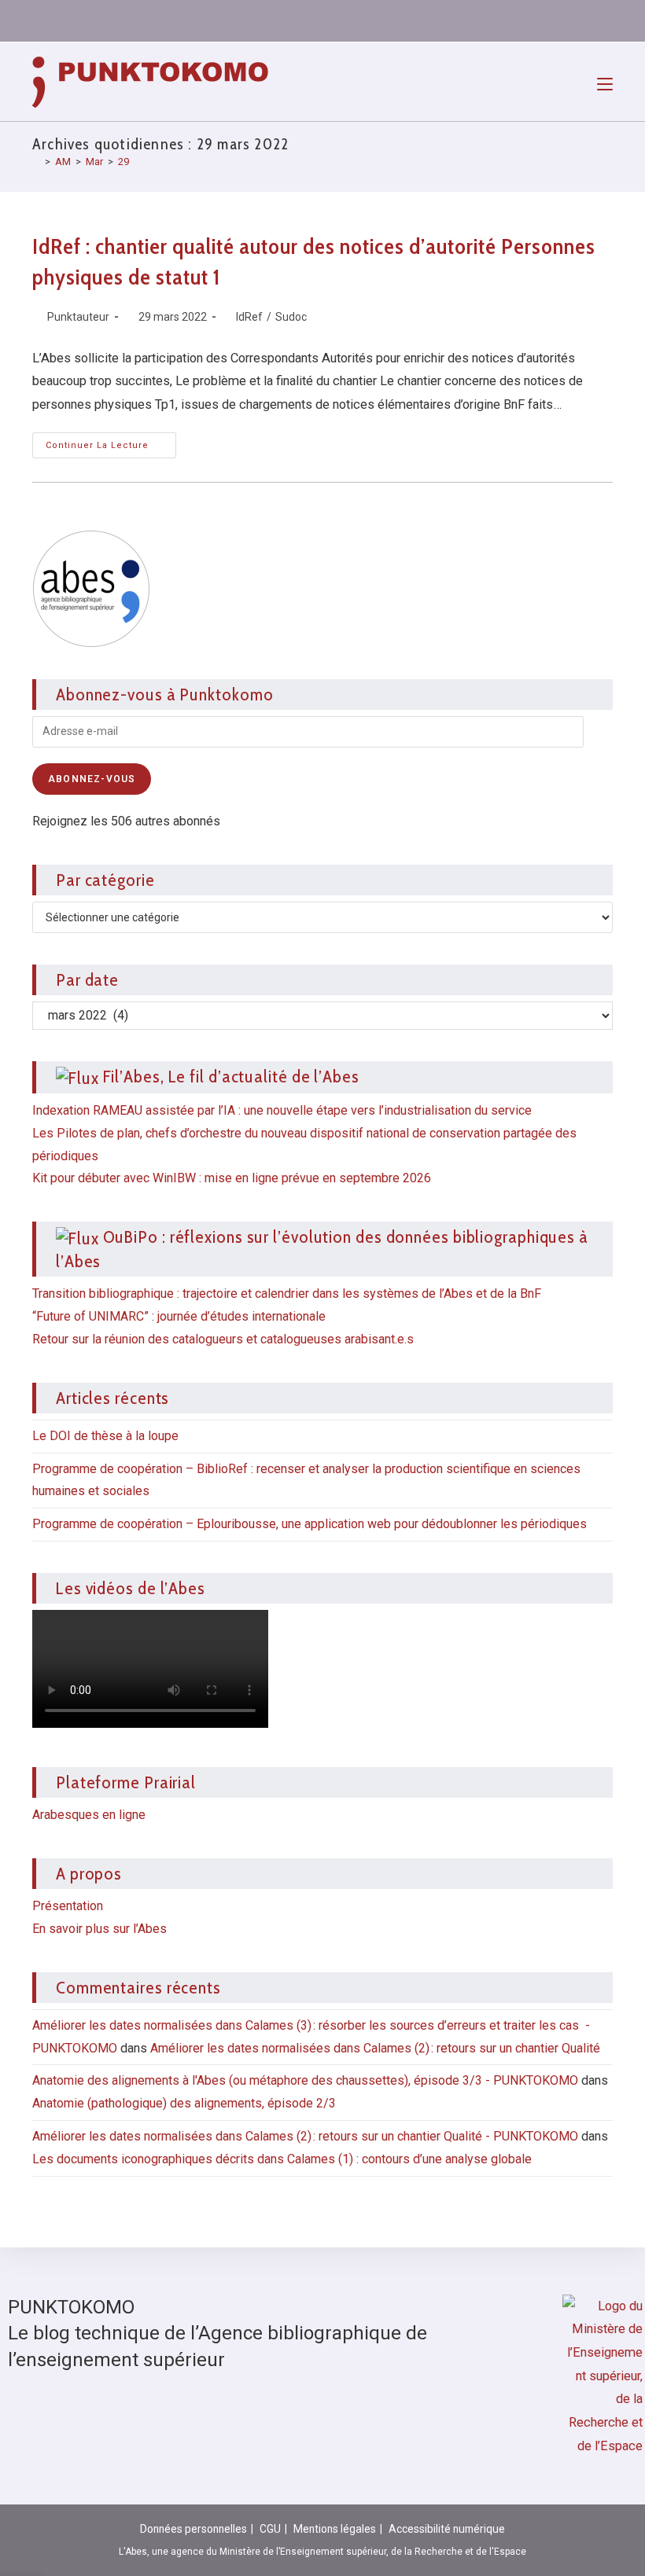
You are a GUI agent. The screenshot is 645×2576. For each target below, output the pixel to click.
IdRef (249, 317)
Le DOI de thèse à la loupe (105, 1436)
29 (123, 162)
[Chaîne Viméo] (568, 20)
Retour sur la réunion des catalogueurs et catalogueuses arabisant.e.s (223, 1339)
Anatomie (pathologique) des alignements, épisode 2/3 (184, 2103)
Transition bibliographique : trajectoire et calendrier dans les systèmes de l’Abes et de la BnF (287, 1294)
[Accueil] (36, 162)
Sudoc (291, 317)
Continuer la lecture (111, 441)
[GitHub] (540, 20)
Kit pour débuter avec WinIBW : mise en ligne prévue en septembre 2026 (232, 1178)
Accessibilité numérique (447, 2529)
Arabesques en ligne (89, 1815)
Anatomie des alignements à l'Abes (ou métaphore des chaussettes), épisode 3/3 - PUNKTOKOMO (305, 2080)
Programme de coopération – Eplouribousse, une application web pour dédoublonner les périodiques (310, 1524)
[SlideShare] (511, 20)
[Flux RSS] (595, 20)
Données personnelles (193, 2529)
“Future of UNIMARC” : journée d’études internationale (179, 1316)
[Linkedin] (455, 20)
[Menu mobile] (605, 82)
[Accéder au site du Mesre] (603, 2376)
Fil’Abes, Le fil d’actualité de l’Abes (231, 1076)
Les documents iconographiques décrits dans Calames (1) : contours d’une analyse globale (282, 2159)
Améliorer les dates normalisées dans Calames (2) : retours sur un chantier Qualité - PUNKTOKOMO (305, 2136)
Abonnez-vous (92, 779)
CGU (270, 2529)
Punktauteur (78, 317)
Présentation (68, 1906)
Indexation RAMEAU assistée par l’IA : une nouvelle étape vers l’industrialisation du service (282, 1110)
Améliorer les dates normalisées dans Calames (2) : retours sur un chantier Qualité (375, 2048)
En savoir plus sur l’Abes (100, 1929)
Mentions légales (335, 2529)
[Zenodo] (483, 20)
